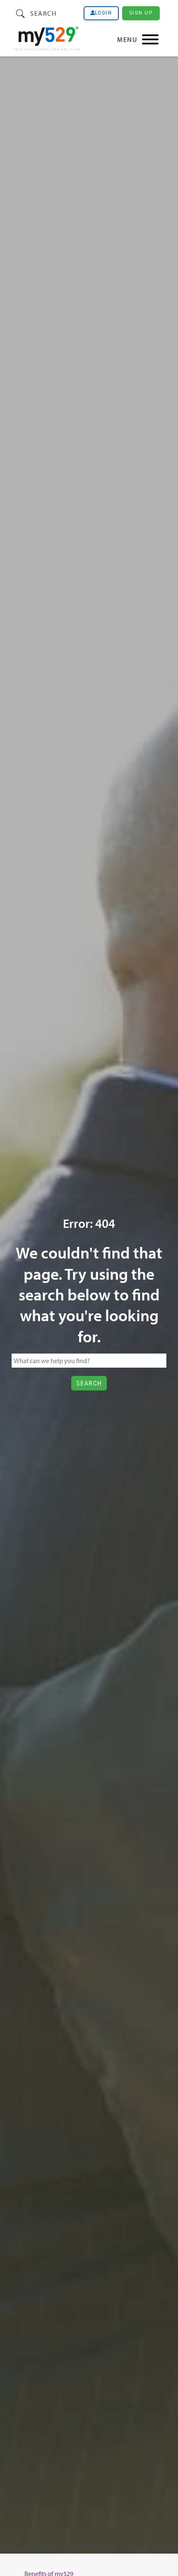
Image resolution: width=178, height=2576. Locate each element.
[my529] (46, 40)
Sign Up (141, 13)
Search (43, 13)
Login (103, 13)
